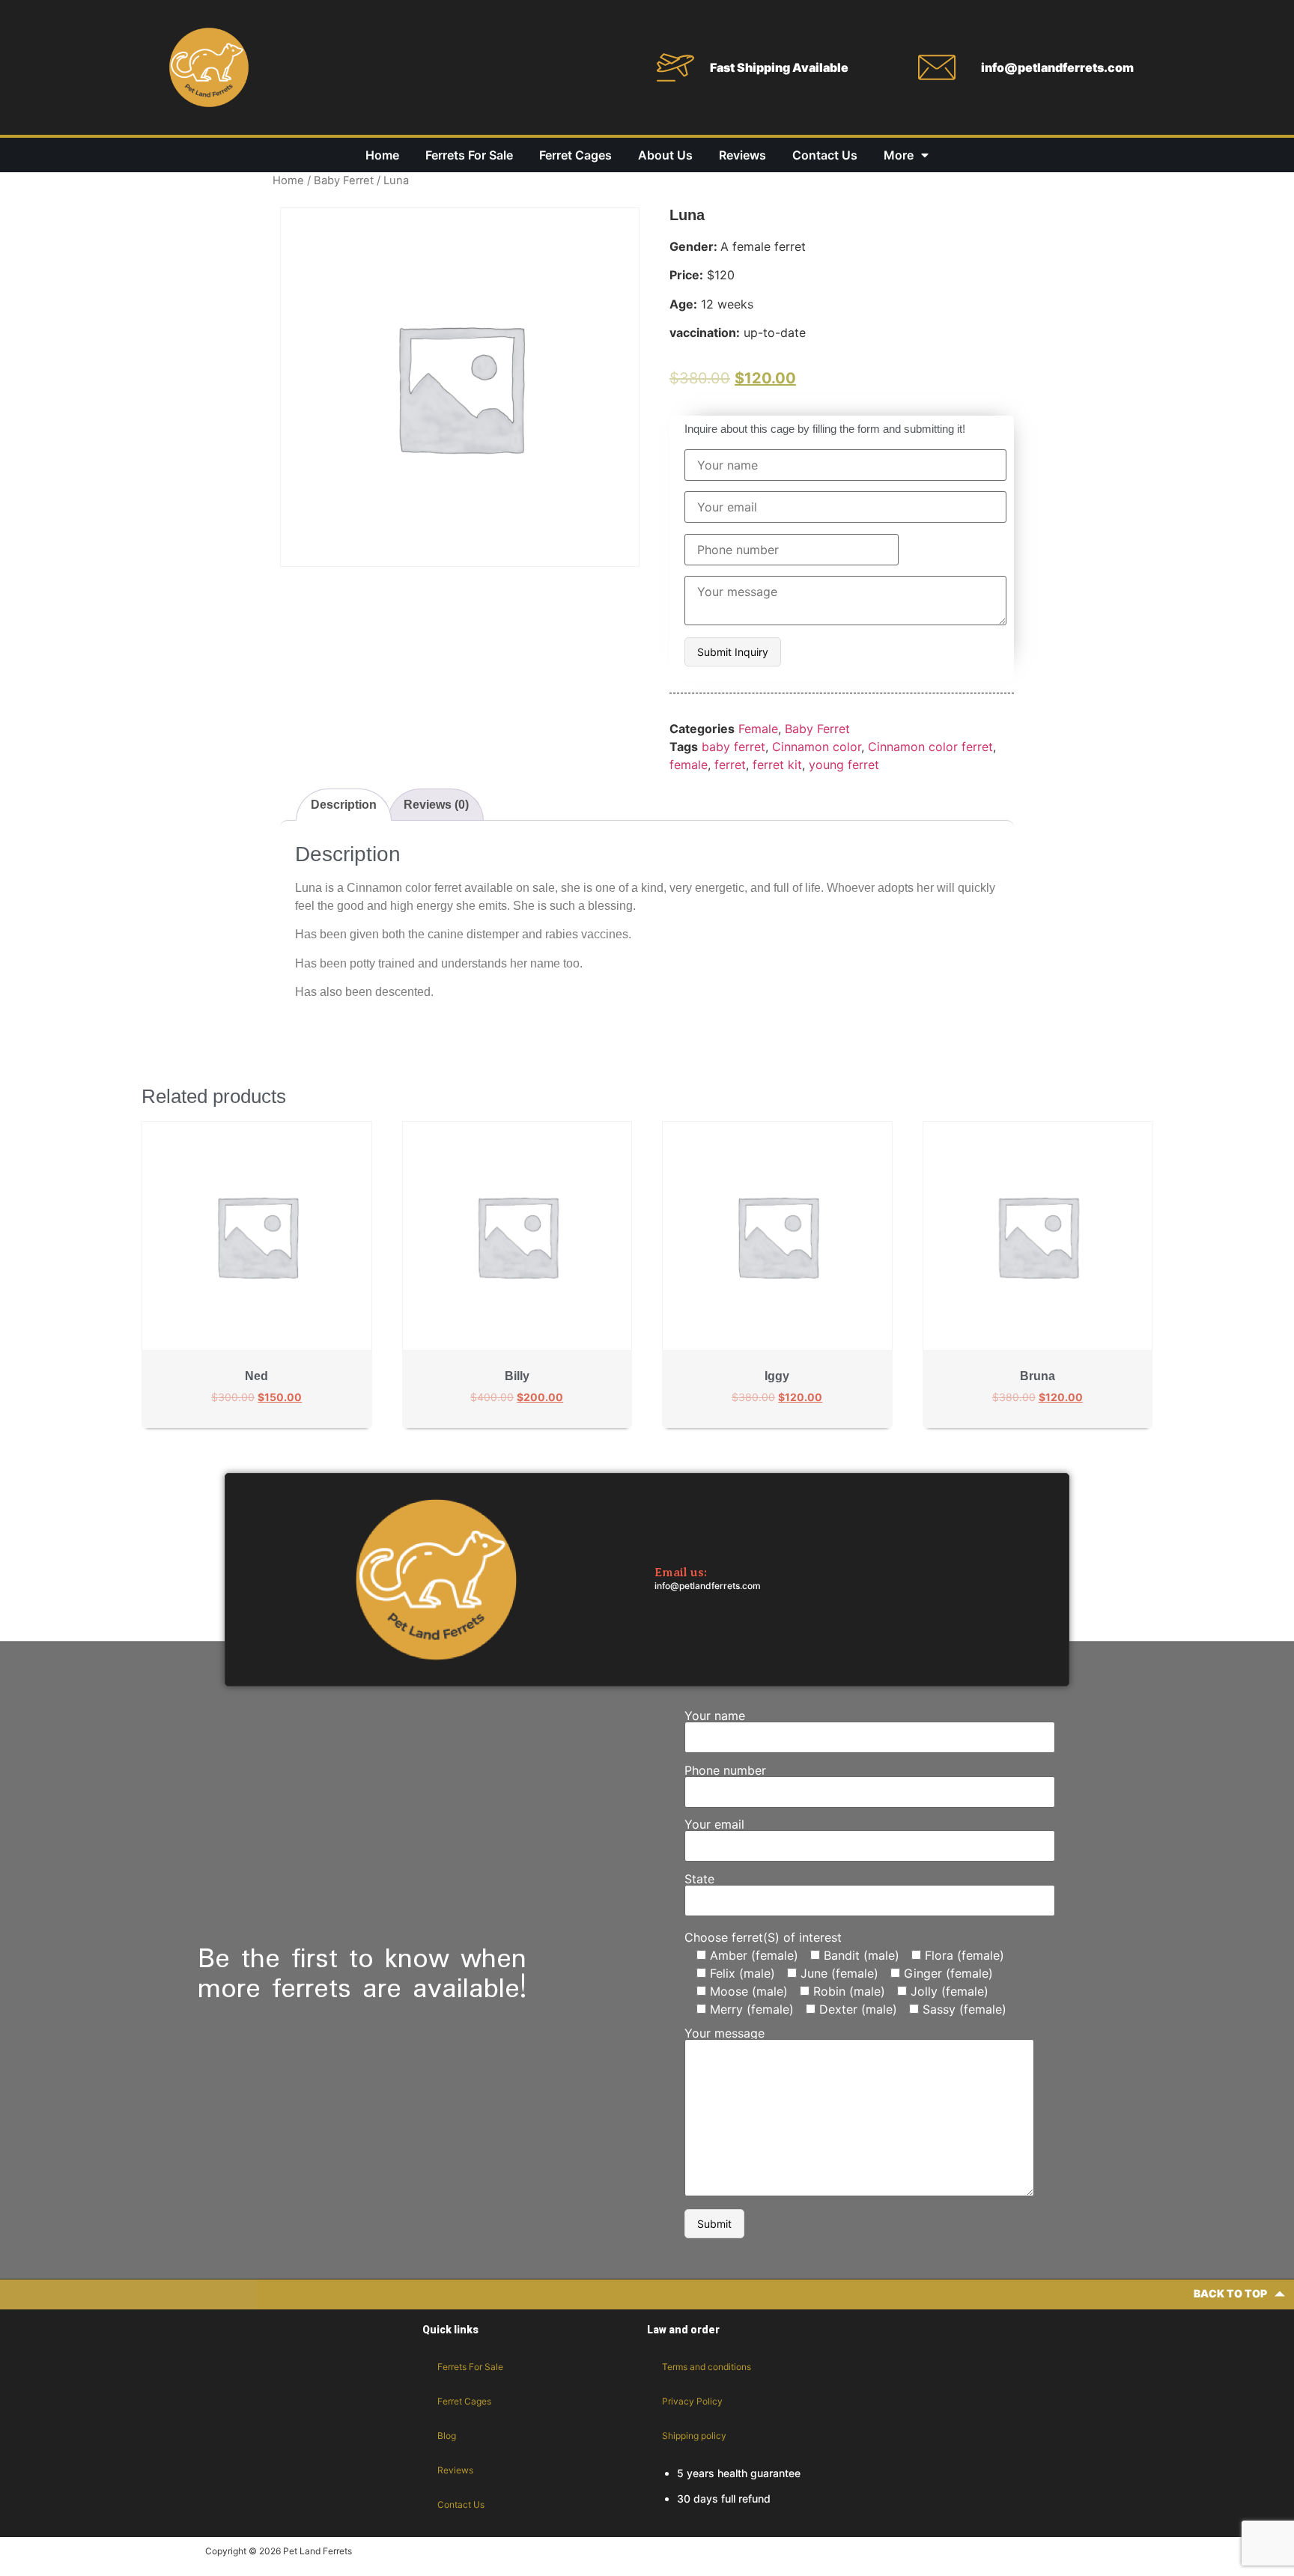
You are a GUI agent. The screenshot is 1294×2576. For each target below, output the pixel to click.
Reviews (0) (436, 805)
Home (382, 155)
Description (344, 805)
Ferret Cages (575, 155)
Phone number (725, 1771)
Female (758, 729)
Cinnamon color (817, 747)
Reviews (742, 155)
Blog (447, 2436)
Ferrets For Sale (469, 155)
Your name (715, 1716)
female (689, 765)
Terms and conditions (707, 2367)
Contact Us (825, 155)
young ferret (844, 765)
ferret (730, 765)
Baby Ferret (344, 180)
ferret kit (777, 765)
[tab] (344, 805)
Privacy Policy (692, 2401)
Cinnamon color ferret (930, 747)
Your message (725, 2034)
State (699, 1880)
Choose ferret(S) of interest (763, 1937)
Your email (714, 1825)
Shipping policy (694, 2436)
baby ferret (733, 747)
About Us (665, 155)
